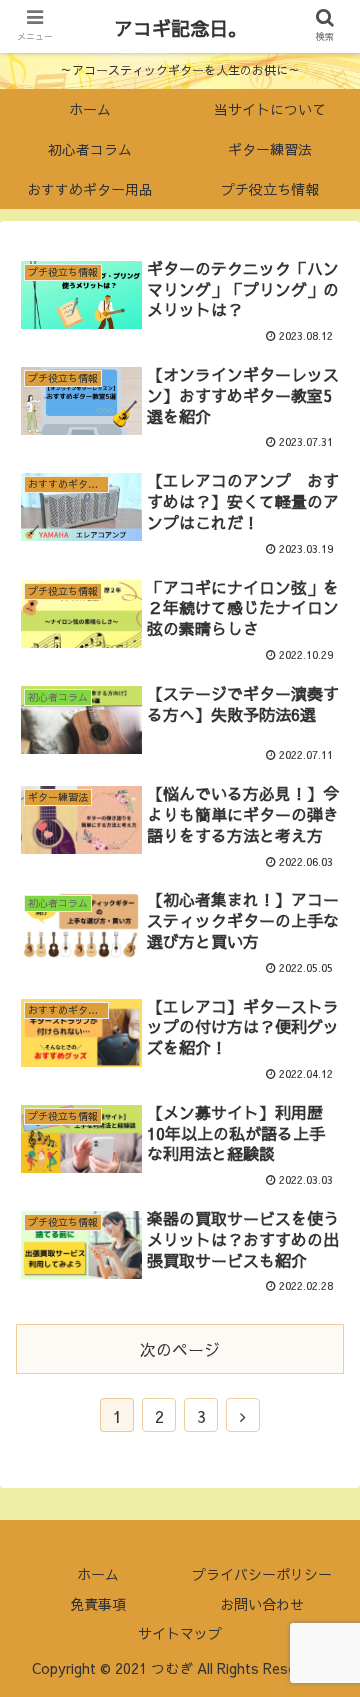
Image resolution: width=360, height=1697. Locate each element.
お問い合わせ (262, 1604)
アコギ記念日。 (180, 28)
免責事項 (98, 1604)
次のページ (180, 1349)
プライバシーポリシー (262, 1574)
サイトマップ (180, 1633)
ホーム (98, 1574)
